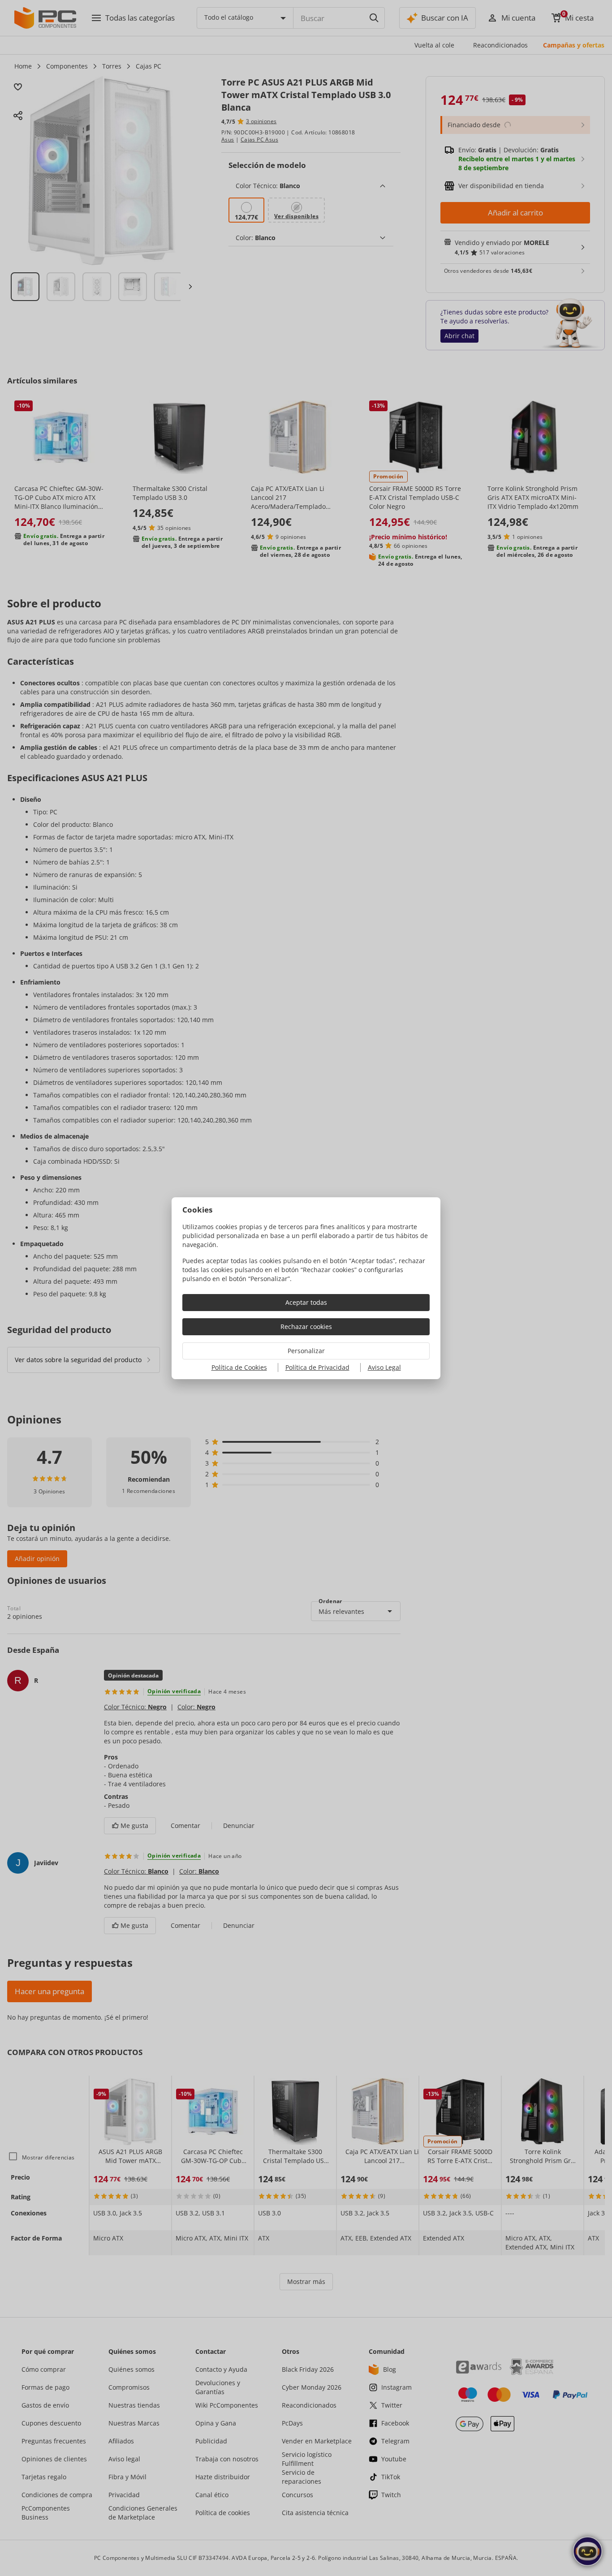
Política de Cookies (239, 1367)
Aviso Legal (384, 1367)
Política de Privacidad (317, 1367)
